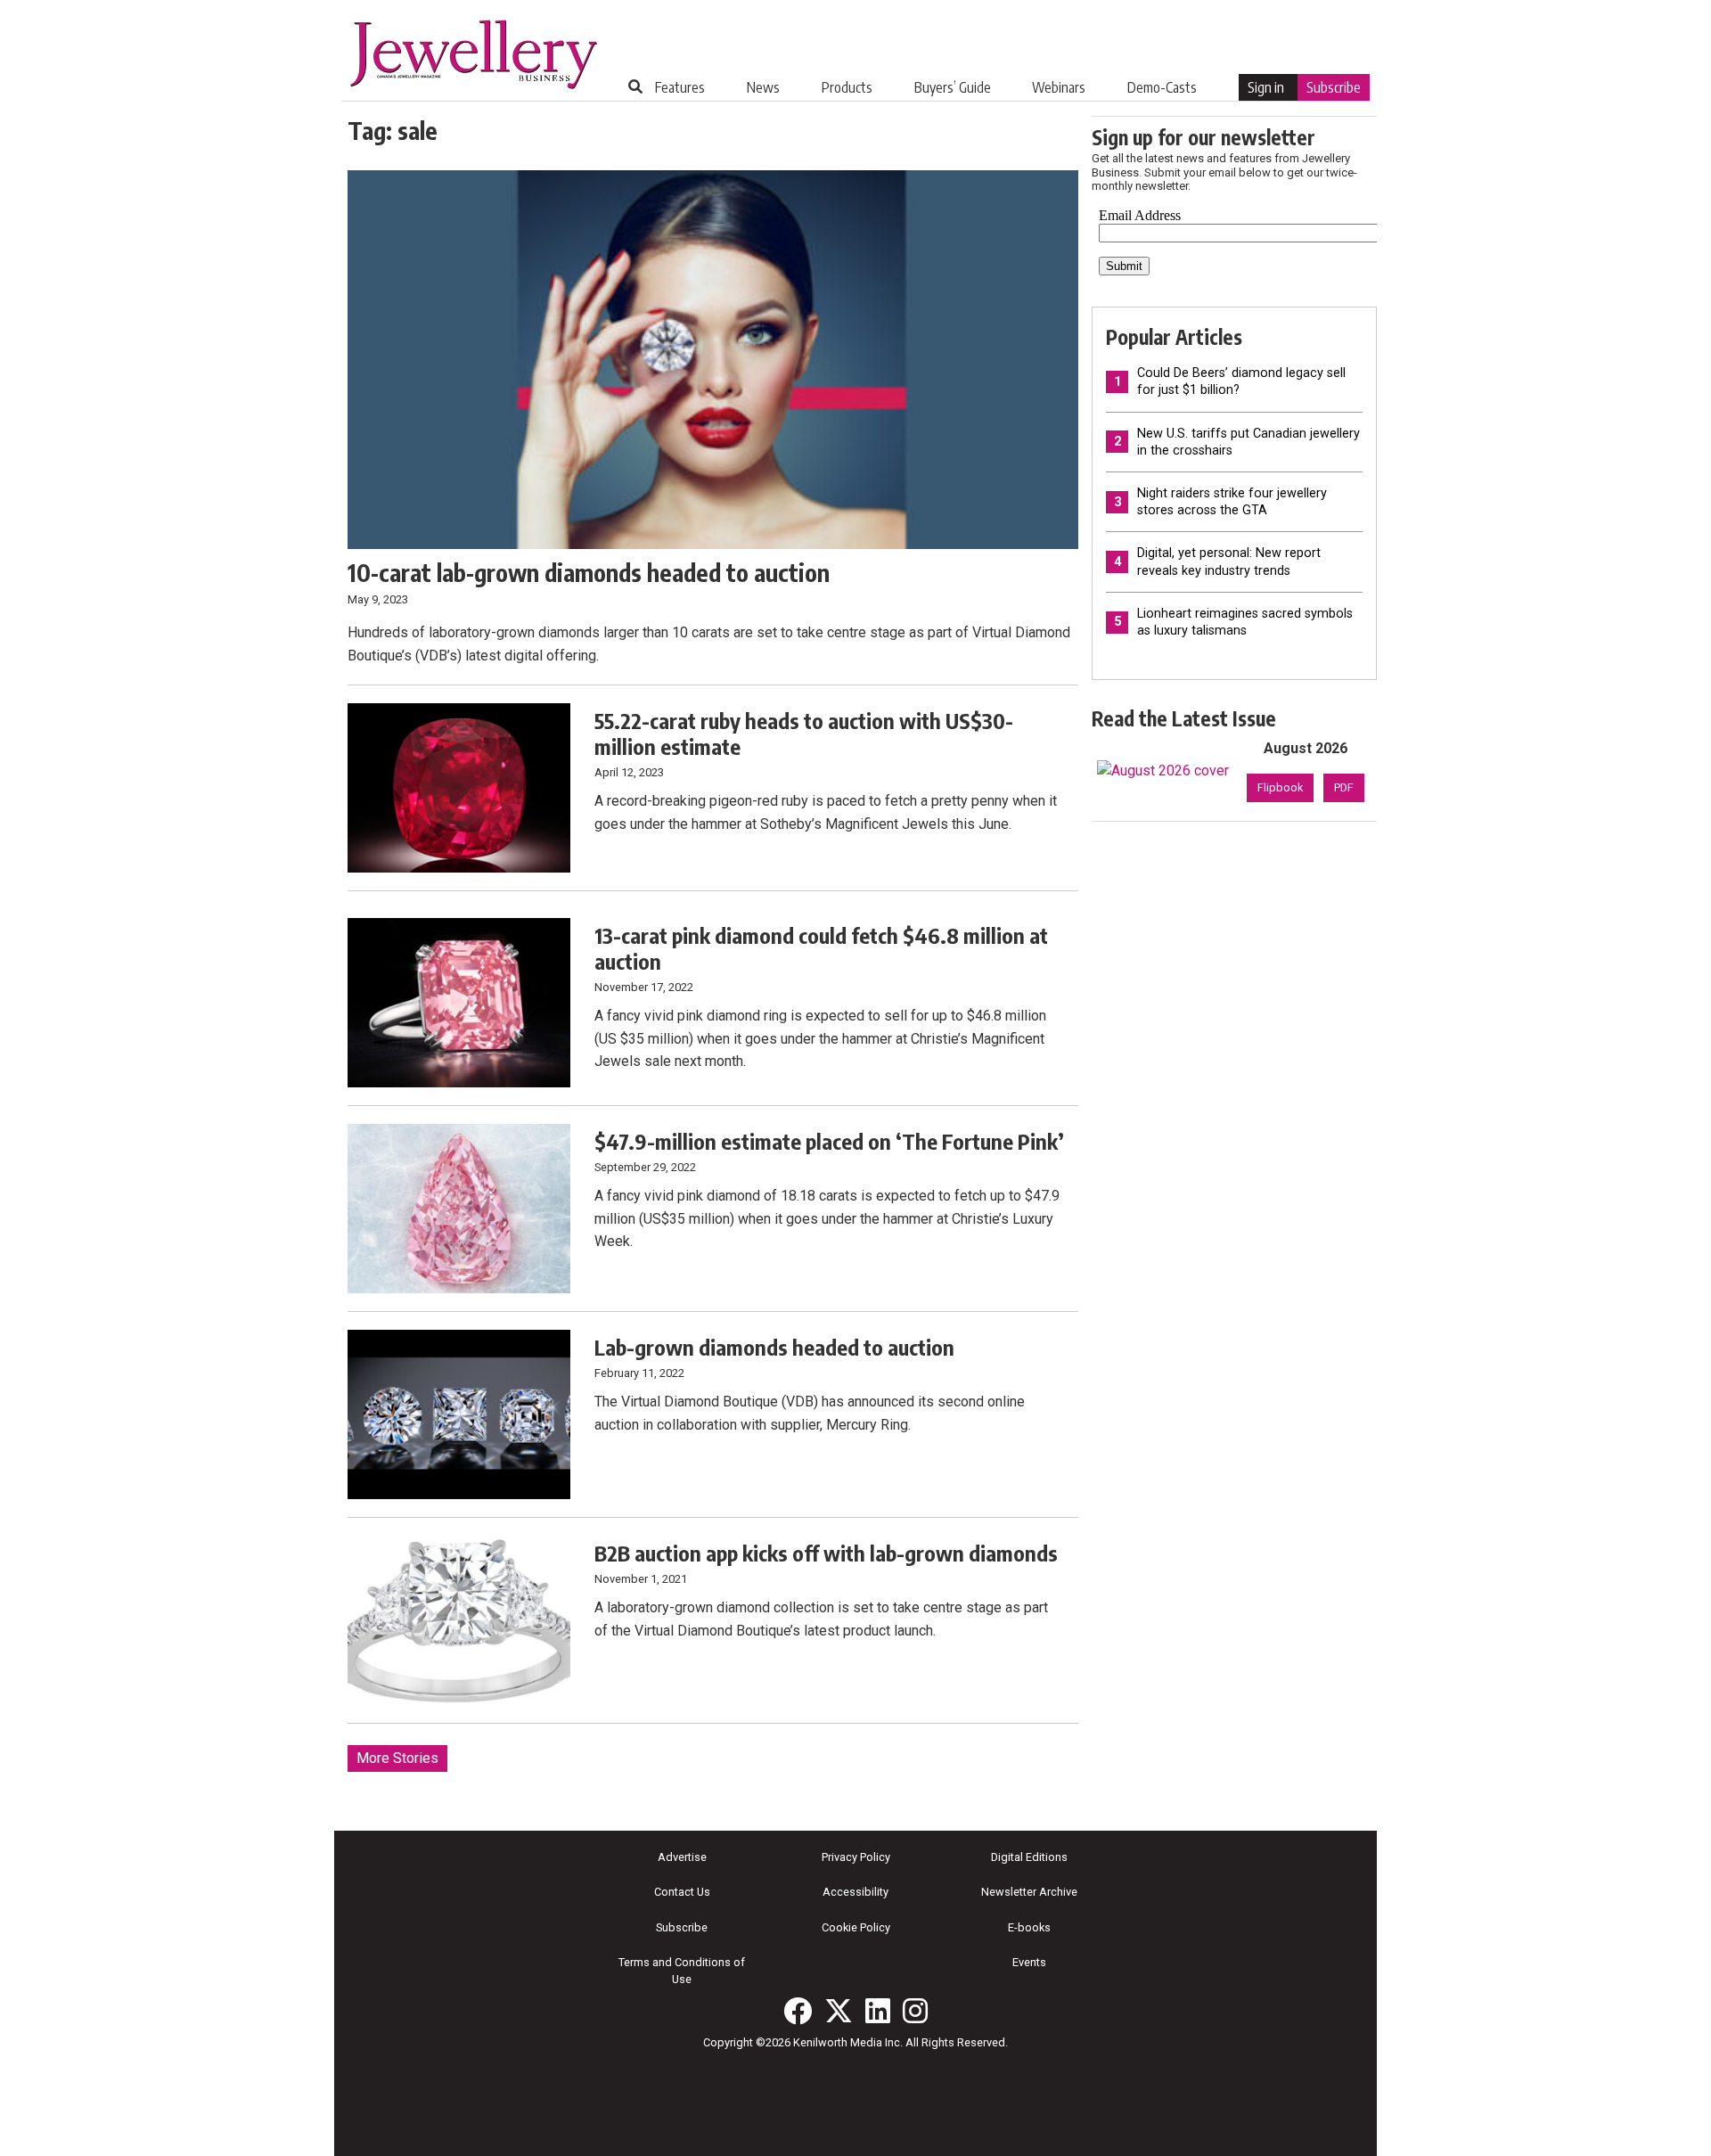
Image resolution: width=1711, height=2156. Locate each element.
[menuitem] (680, 87)
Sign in (1266, 87)
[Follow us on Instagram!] (915, 2011)
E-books (1029, 1927)
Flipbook (1280, 787)
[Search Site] (635, 86)
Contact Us (682, 1892)
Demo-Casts (1162, 87)
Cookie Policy (856, 1927)
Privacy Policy (856, 1857)
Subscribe (1334, 87)
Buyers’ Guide (953, 87)
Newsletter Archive (1029, 1892)
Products (847, 87)
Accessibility (855, 1892)
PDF (1344, 787)
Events (1029, 1962)
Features (680, 87)
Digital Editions (1029, 1857)
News (763, 87)
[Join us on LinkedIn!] (878, 2011)
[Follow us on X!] (839, 2011)
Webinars (1059, 87)
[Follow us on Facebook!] (798, 2011)
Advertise (682, 1857)
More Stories (397, 1758)
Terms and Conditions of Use (682, 1971)
